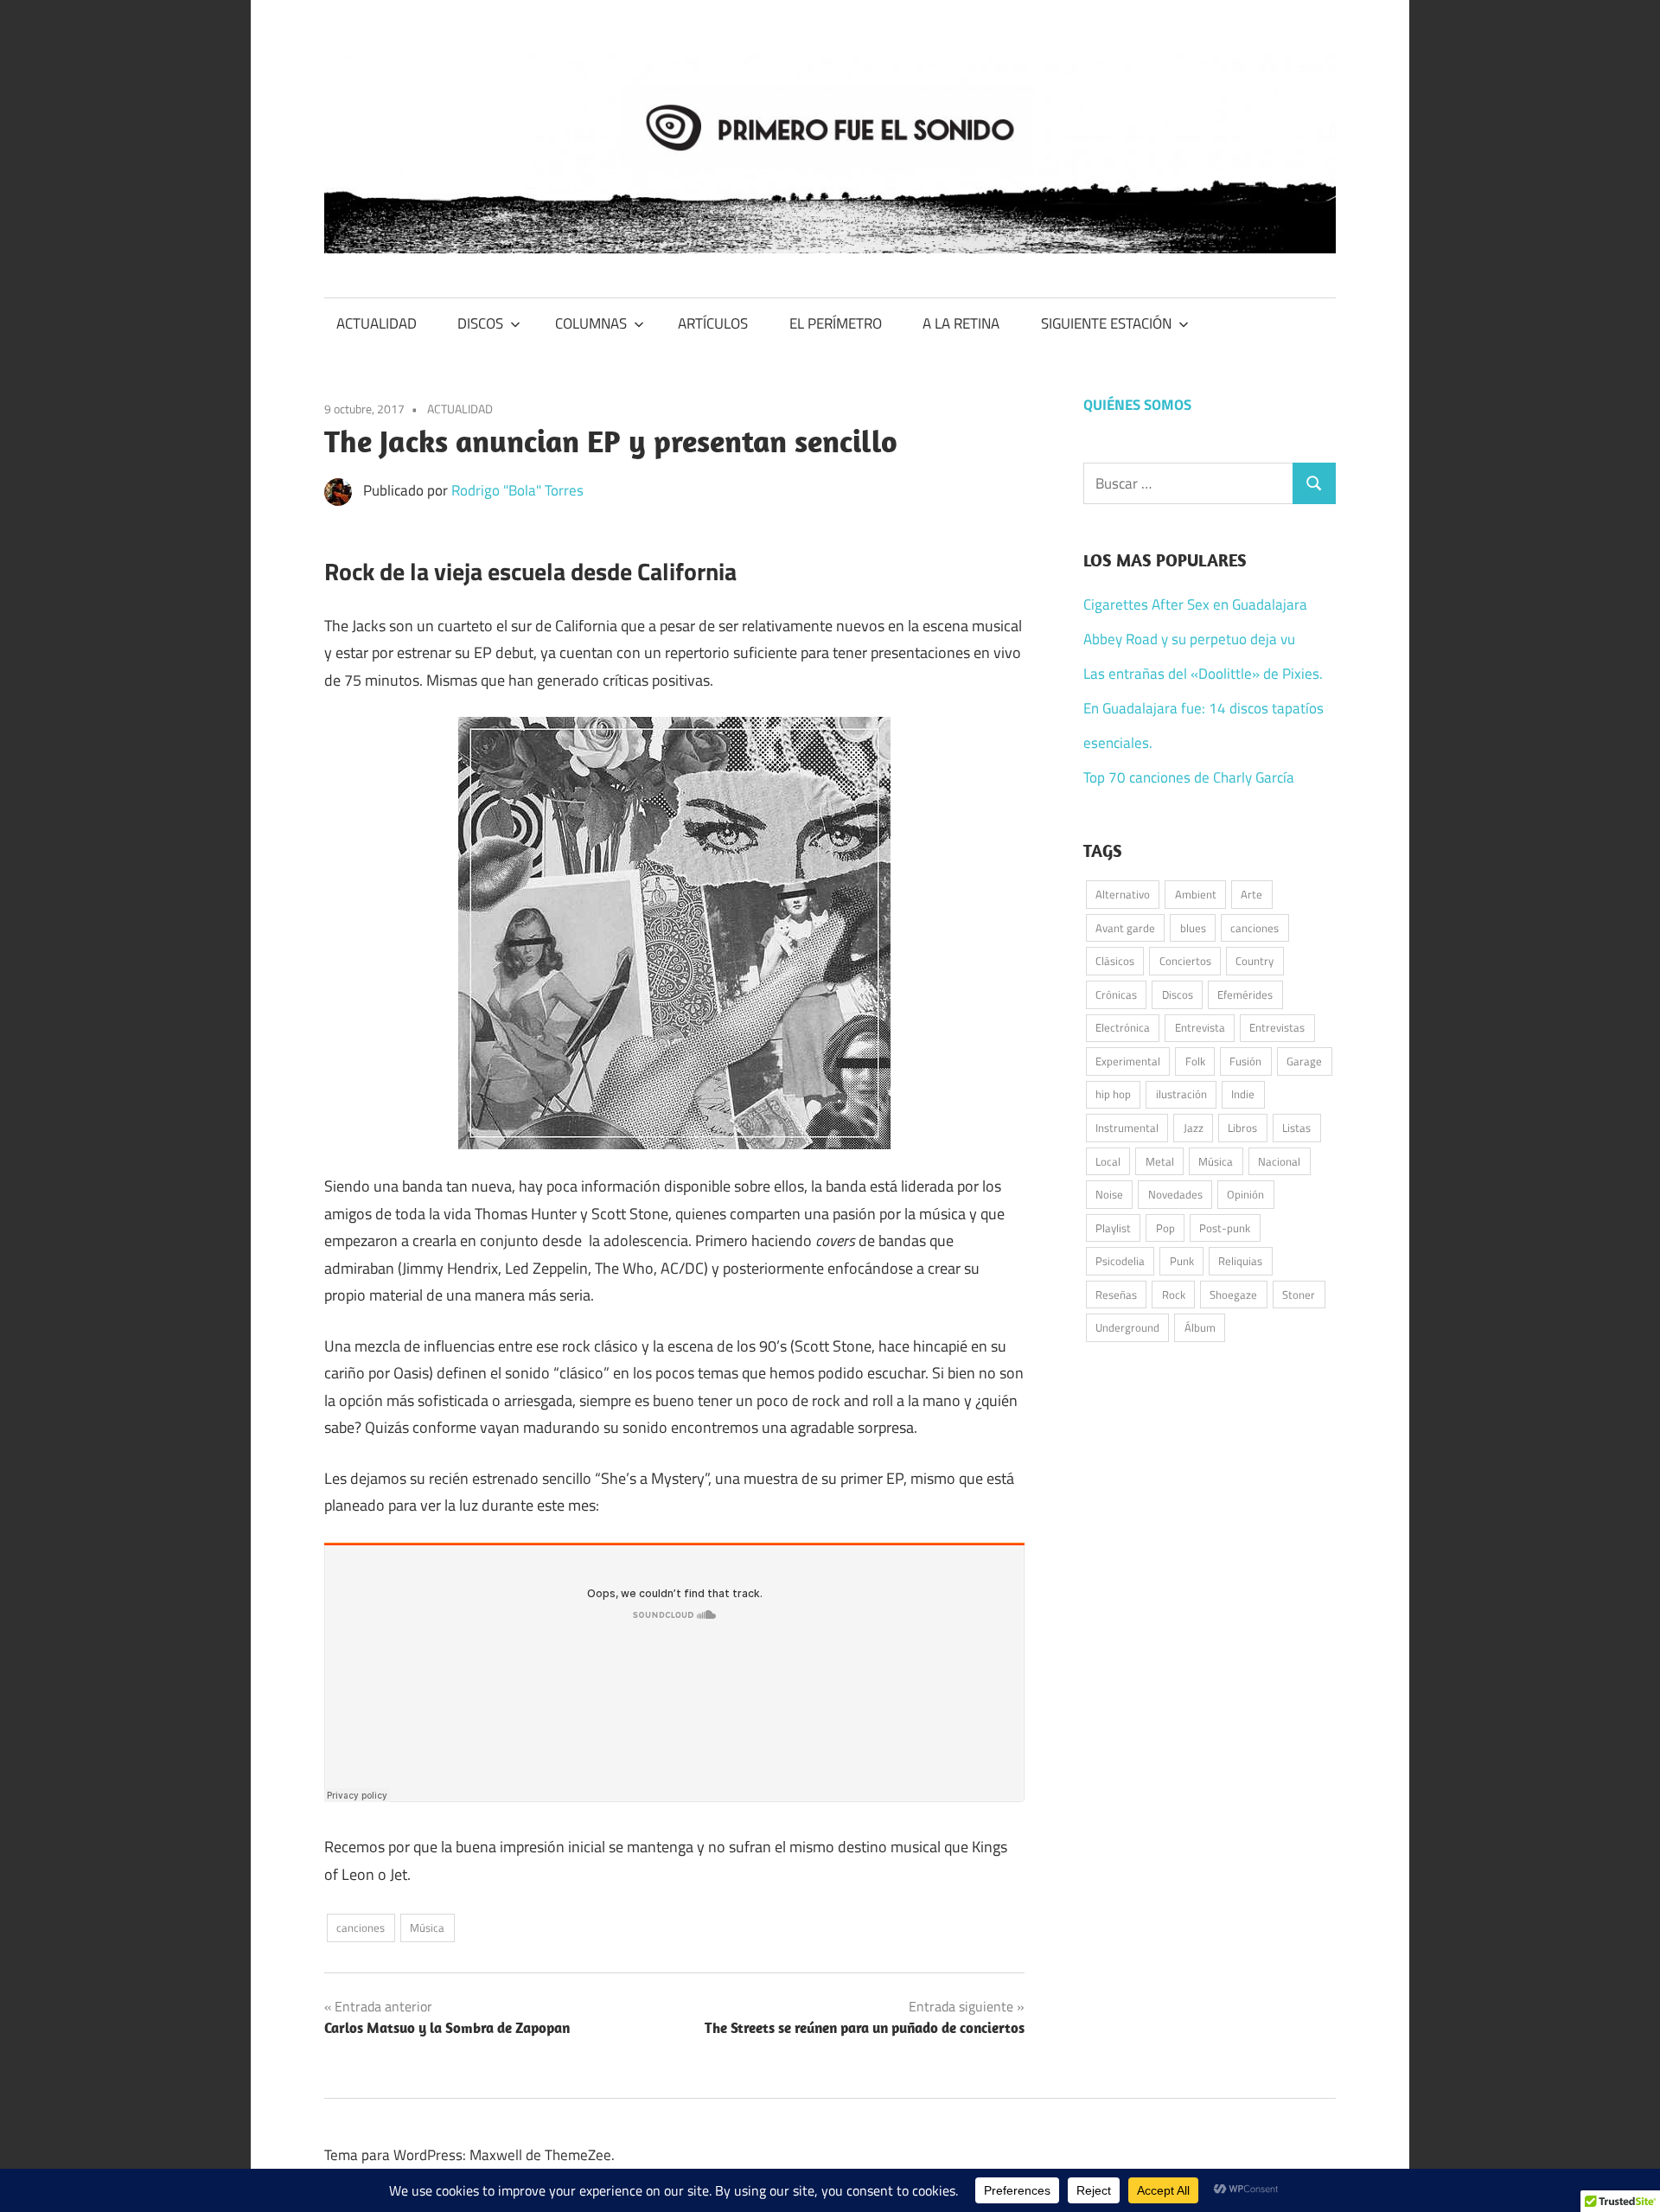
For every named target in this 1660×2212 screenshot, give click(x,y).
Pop (1165, 1228)
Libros (1242, 1128)
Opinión (1245, 1194)
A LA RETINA (961, 323)
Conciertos (1185, 961)
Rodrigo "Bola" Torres (517, 490)
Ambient (1196, 894)
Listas (1296, 1128)
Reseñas (1116, 1295)
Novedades (1175, 1194)
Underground (1127, 1327)
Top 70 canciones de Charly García (1189, 777)
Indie (1243, 1094)
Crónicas (1116, 994)
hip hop (1113, 1094)
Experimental (1128, 1061)
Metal (1160, 1161)
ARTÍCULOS (713, 323)
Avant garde (1125, 928)
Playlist (1113, 1228)
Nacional (1279, 1161)
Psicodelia (1120, 1261)
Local (1108, 1161)
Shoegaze (1233, 1295)
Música (427, 1928)
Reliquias (1240, 1261)
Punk (1182, 1261)
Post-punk (1225, 1228)
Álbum (1200, 1327)
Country (1255, 961)
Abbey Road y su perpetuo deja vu (1189, 639)
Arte (1251, 894)
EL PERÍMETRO (836, 323)
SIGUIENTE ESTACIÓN (1106, 323)
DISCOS (480, 323)
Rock (1174, 1295)
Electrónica (1123, 1027)
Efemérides (1245, 994)
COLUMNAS (591, 323)
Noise (1109, 1194)
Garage (1304, 1061)
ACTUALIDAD (377, 323)
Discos (1178, 994)
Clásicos (1115, 961)
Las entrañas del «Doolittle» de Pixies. (1203, 674)
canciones (361, 1928)
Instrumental (1127, 1128)
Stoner (1299, 1295)
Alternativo (1123, 894)
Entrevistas (1277, 1027)
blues (1193, 928)
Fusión (1245, 1061)
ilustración (1181, 1094)
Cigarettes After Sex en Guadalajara (1195, 604)
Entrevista (1200, 1027)
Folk (1195, 1061)
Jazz (1194, 1128)
